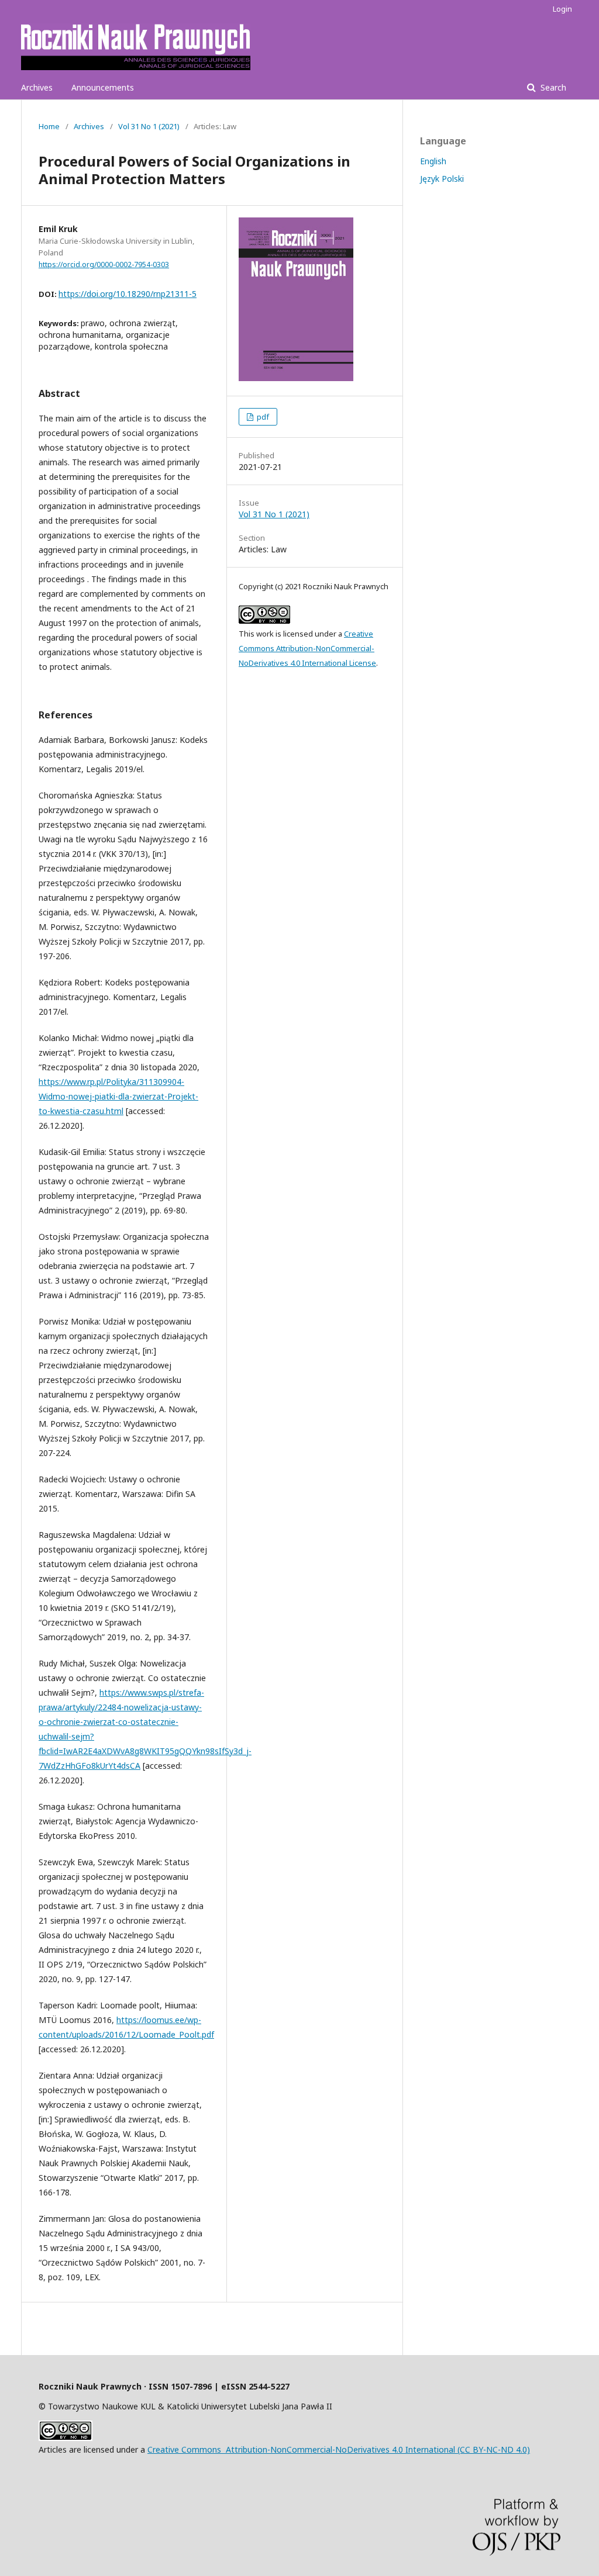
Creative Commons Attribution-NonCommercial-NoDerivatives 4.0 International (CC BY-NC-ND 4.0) (339, 2449)
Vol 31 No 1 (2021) (149, 126)
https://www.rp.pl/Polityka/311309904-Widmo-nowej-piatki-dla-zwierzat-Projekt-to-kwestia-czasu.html (118, 1096)
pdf (262, 417)
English (433, 161)
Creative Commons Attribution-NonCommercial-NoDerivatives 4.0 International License (307, 648)
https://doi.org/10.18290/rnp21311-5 (128, 294)
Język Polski (442, 179)
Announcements (103, 87)
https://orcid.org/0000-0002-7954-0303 (104, 264)
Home (49, 126)
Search (552, 87)
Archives (37, 87)
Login (562, 9)
